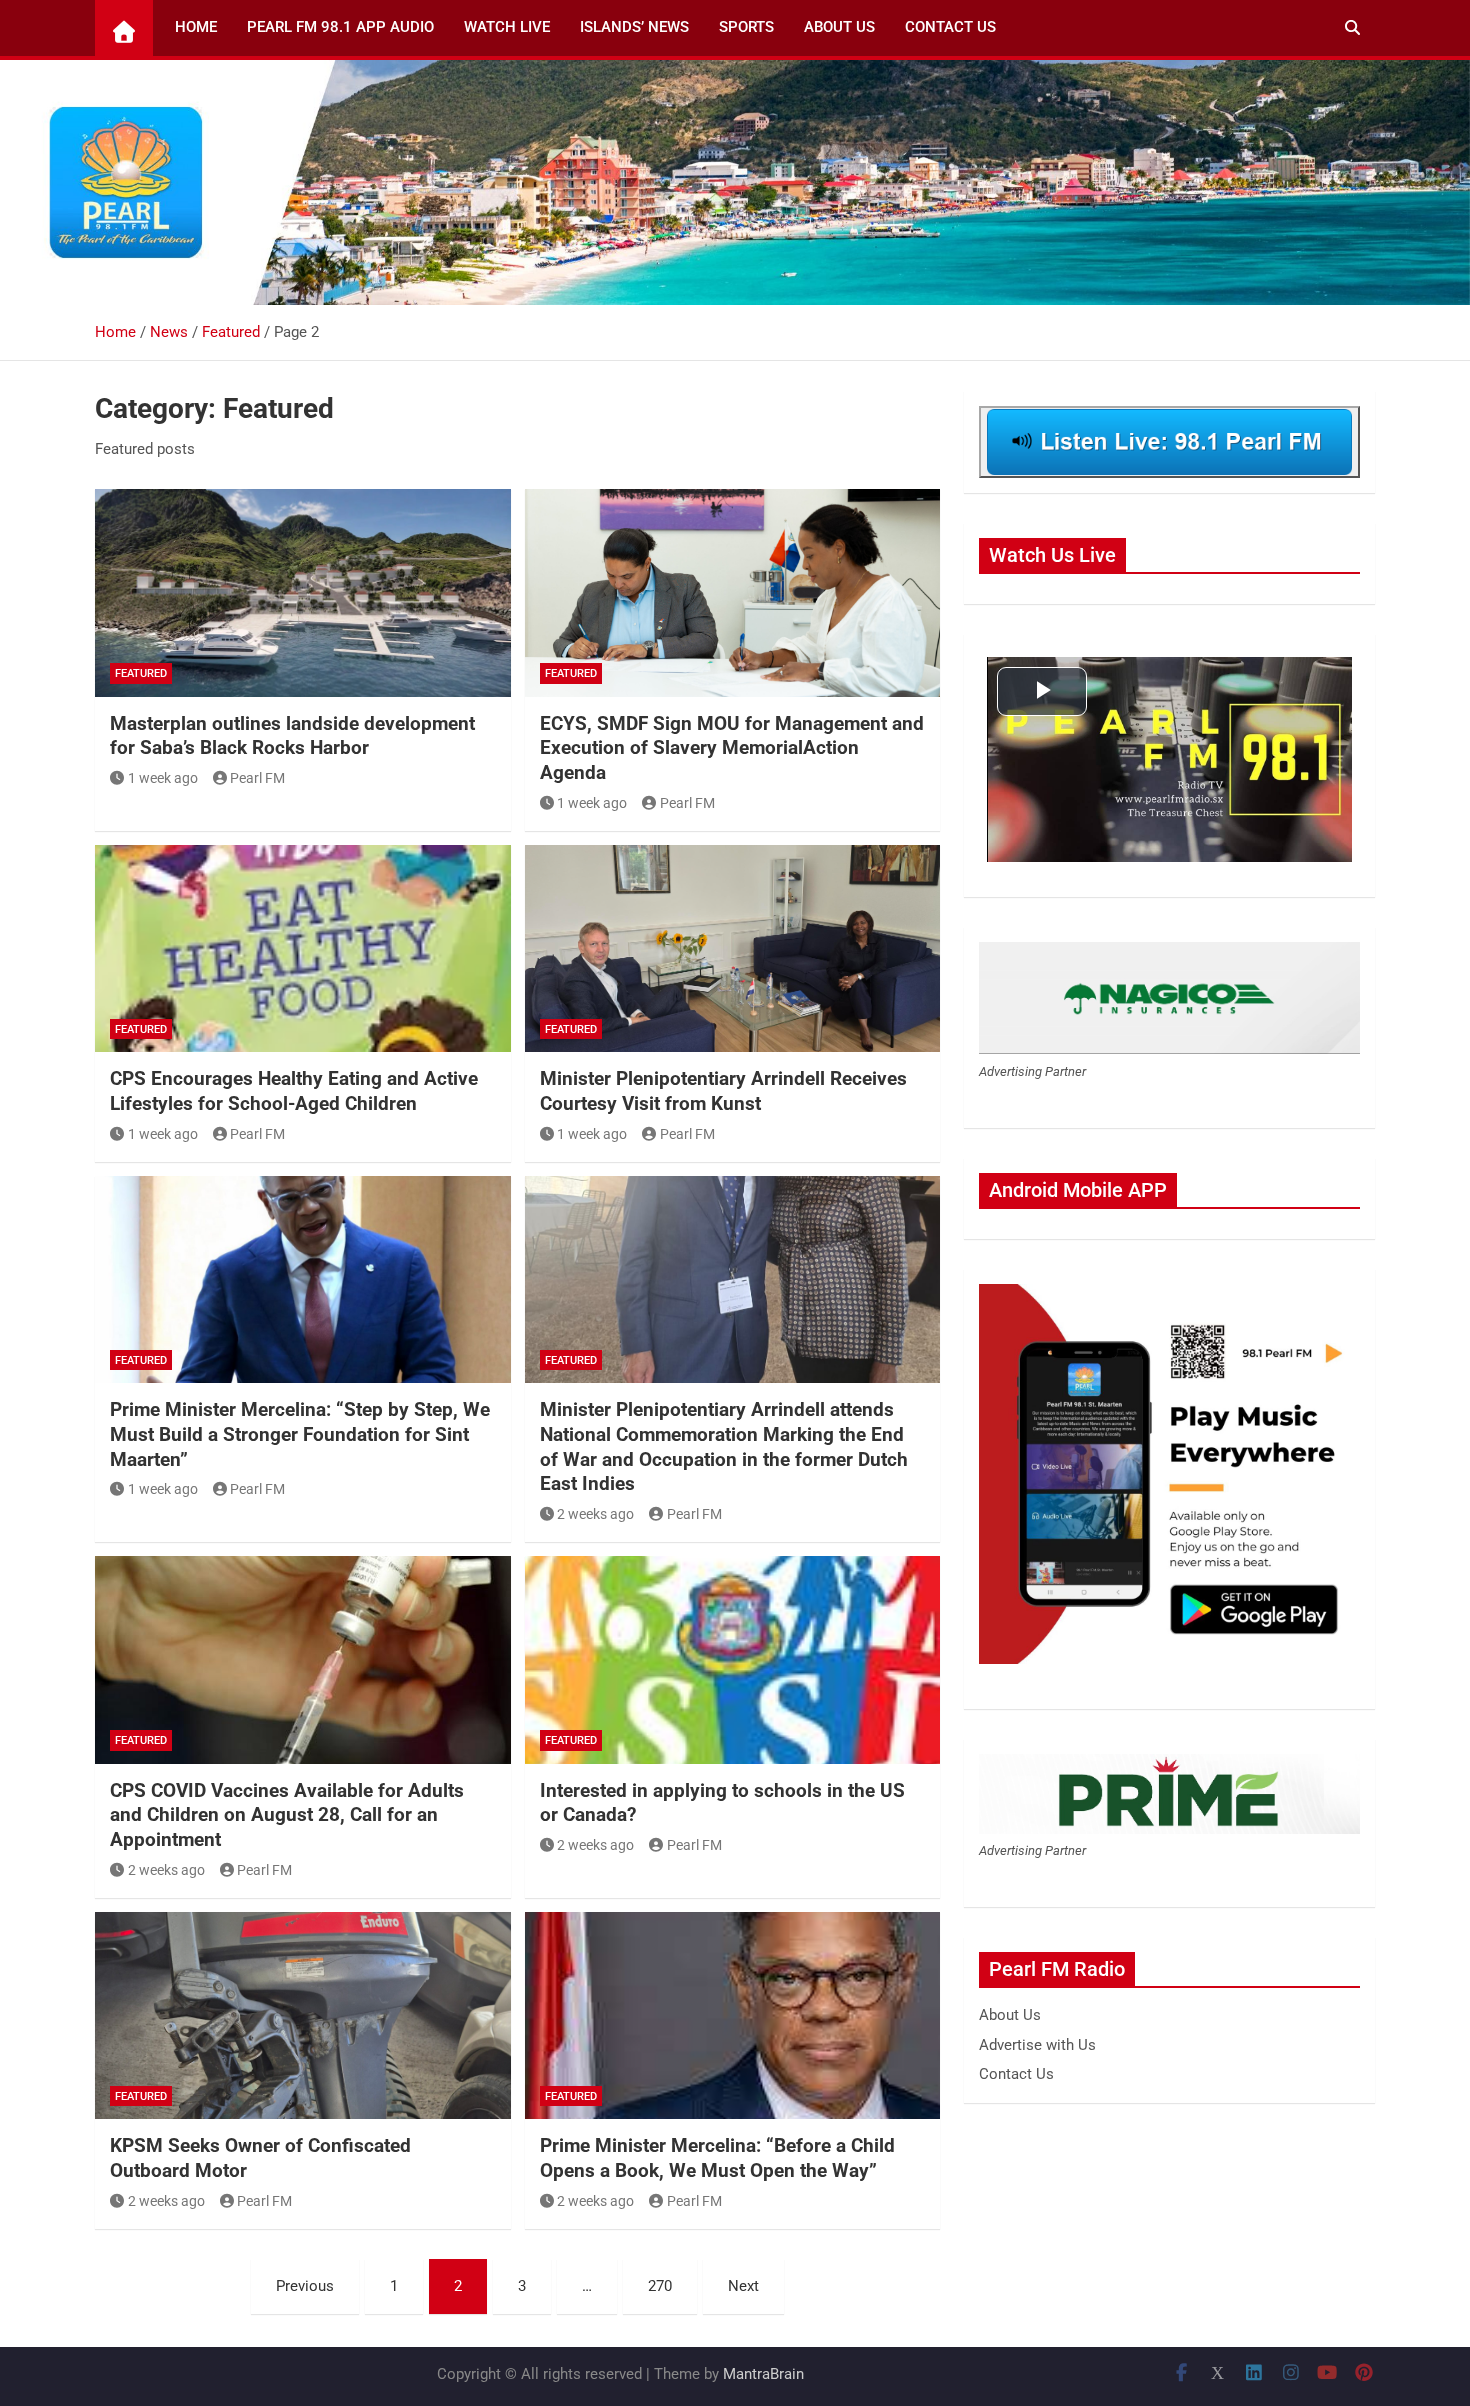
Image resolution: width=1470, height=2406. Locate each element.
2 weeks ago (595, 1514)
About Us (839, 27)
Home (196, 27)
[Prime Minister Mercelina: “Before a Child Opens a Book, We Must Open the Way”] (733, 2016)
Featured (141, 673)
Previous (305, 2286)
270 (660, 2286)
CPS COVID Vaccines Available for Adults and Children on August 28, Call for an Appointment (287, 1815)
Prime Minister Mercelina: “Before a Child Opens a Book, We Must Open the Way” (717, 2158)
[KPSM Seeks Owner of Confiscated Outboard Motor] (303, 2016)
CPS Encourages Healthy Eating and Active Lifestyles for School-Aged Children (294, 1091)
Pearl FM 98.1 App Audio (340, 27)
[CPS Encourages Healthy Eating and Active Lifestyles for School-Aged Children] (303, 949)
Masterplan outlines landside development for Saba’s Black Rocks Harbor (292, 736)
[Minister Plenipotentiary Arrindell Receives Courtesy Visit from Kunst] (733, 949)
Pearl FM (257, 778)
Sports (746, 27)
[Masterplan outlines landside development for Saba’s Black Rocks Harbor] (303, 593)
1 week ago (163, 778)
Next (743, 2286)
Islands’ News (634, 27)
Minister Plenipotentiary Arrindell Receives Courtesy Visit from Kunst (723, 1091)
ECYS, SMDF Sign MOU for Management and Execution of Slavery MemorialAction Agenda (732, 748)
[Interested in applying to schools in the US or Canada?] (733, 1660)
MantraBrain (763, 2374)
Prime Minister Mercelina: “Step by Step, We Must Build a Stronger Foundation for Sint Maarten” (300, 1434)
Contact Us (950, 27)
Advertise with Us (1037, 2045)
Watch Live (507, 27)
